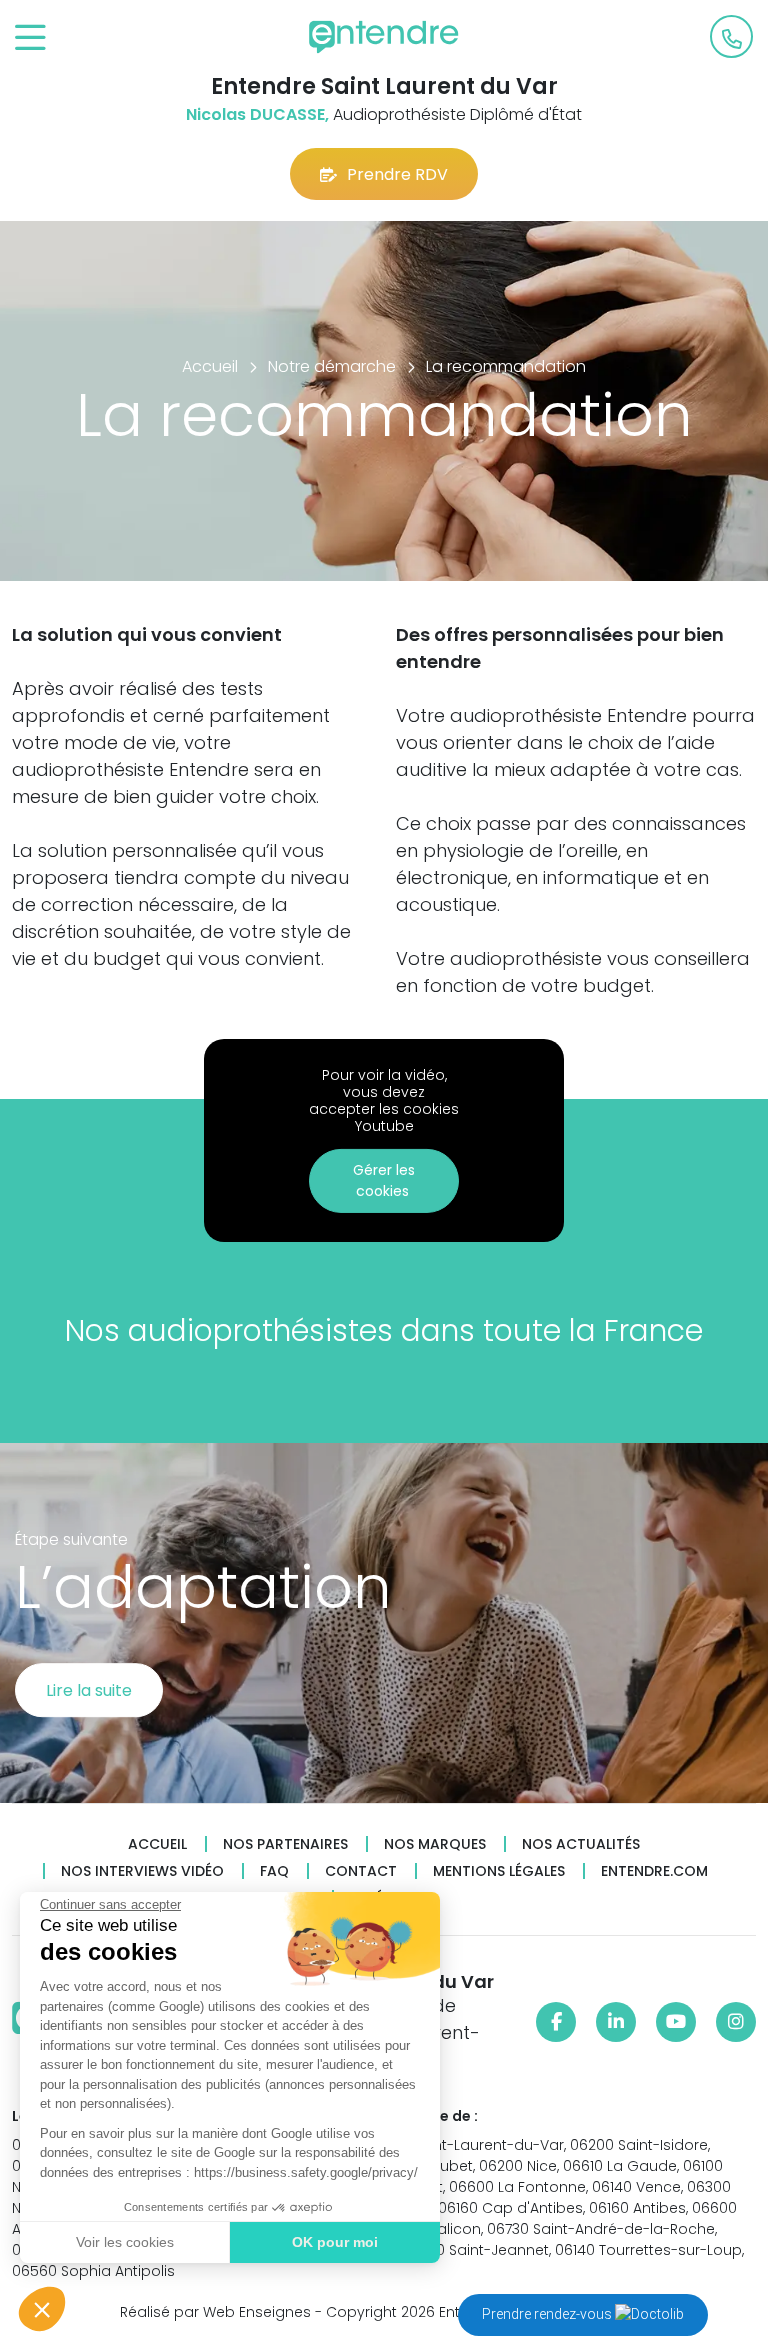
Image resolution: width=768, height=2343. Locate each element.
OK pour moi (335, 2242)
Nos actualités (581, 1844)
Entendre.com (654, 1871)
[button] (42, 2309)
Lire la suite (89, 1690)
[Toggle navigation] (30, 38)
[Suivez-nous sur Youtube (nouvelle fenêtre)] (676, 2022)
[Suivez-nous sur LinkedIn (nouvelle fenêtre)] (616, 2022)
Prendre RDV (397, 174)
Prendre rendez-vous (548, 2314)
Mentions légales (499, 1871)
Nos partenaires (285, 1844)
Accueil (157, 1844)
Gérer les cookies (384, 1180)
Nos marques (435, 1844)
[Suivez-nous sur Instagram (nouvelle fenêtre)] (736, 2022)
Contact (361, 1871)
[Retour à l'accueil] (384, 37)
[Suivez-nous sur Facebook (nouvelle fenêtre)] (556, 2022)
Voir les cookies (125, 2242)
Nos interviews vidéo (142, 1871)
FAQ (274, 1871)
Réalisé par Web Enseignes (215, 2312)
